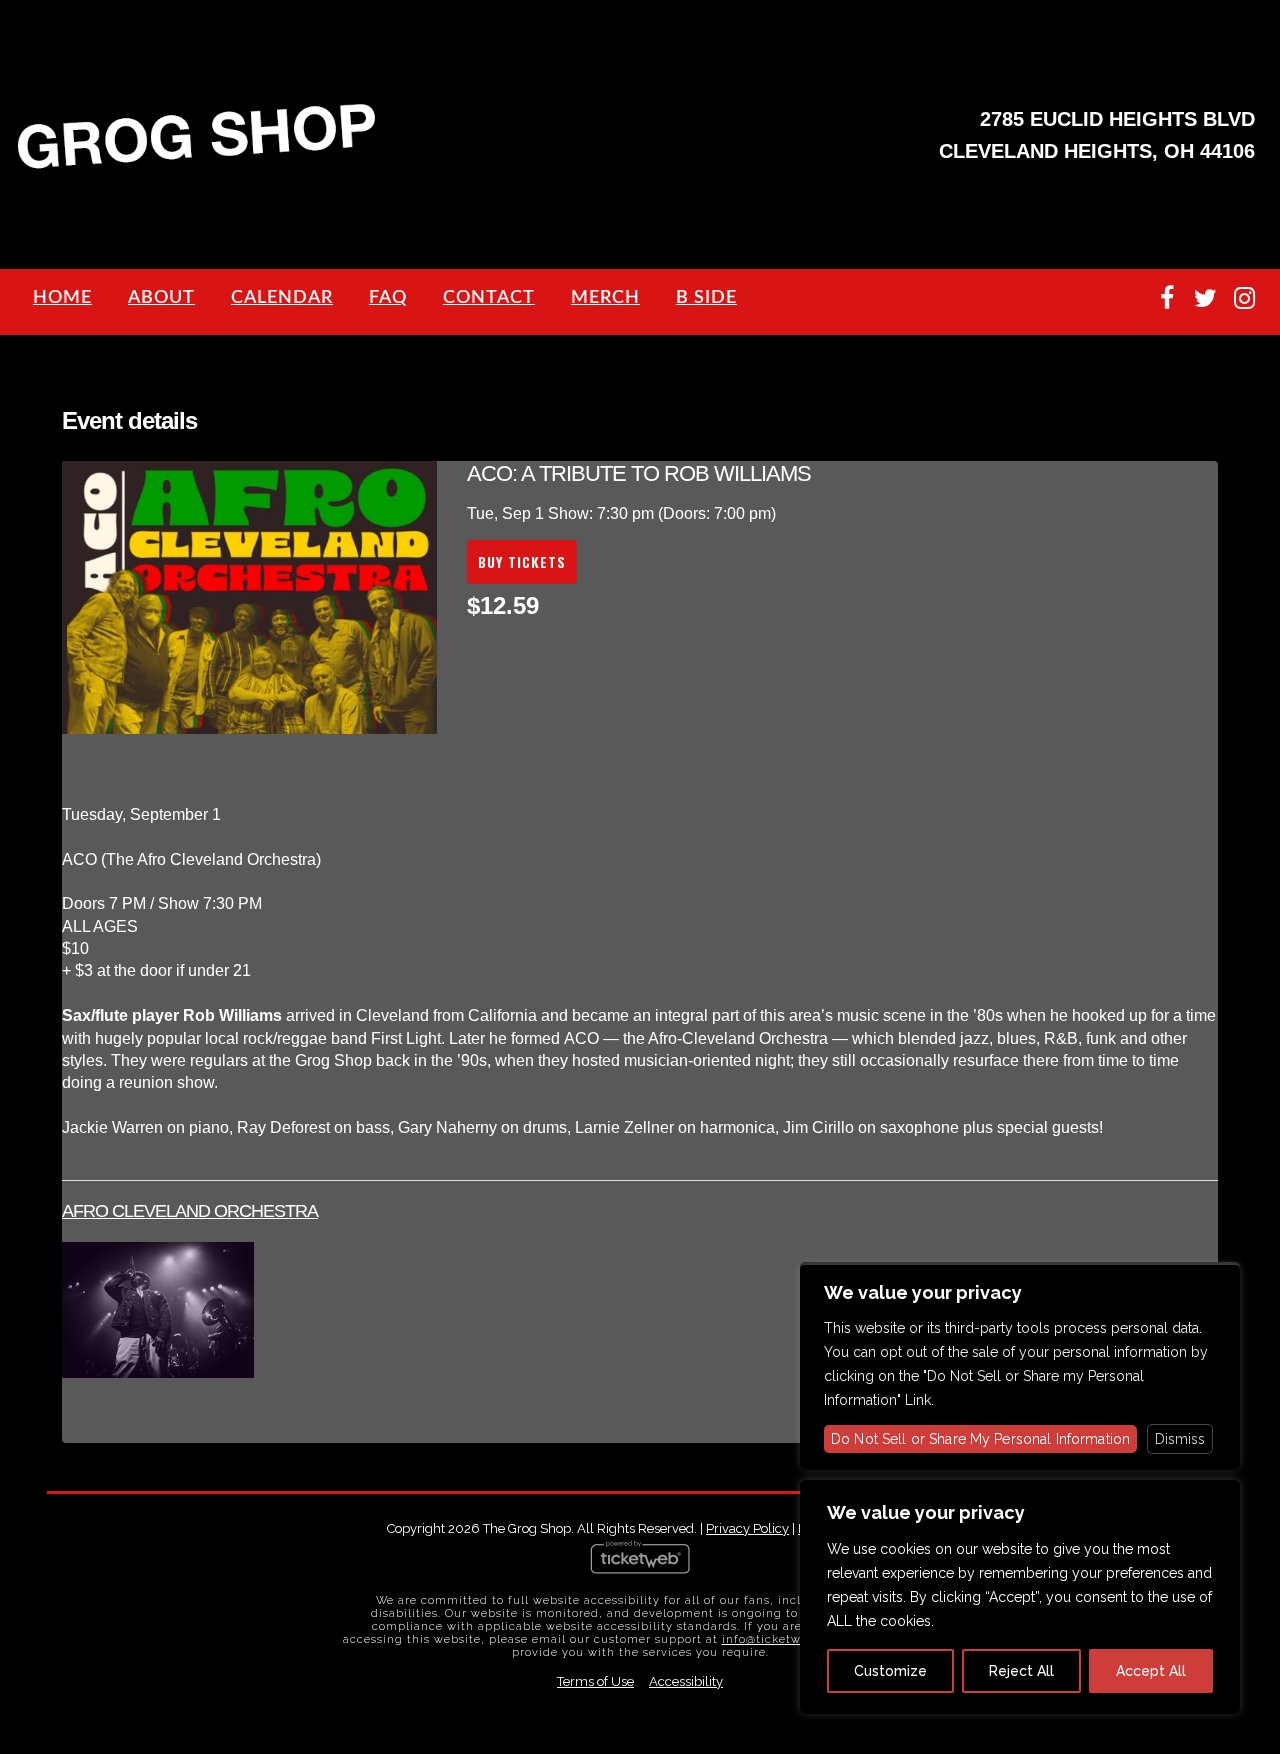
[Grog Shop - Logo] (197, 166)
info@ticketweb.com (783, 1639)
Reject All (1021, 1671)
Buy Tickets (522, 561)
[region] (1020, 1597)
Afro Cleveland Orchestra (190, 1211)
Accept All (1151, 1671)
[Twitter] (1205, 298)
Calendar (282, 298)
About (161, 298)
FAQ (388, 298)
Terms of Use (595, 1681)
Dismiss (1180, 1439)
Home (62, 298)
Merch (605, 298)
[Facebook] (1166, 298)
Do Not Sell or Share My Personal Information (980, 1439)
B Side (706, 298)
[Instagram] (1244, 298)
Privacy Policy (747, 1528)
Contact (489, 298)
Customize (890, 1671)
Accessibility (686, 1681)
